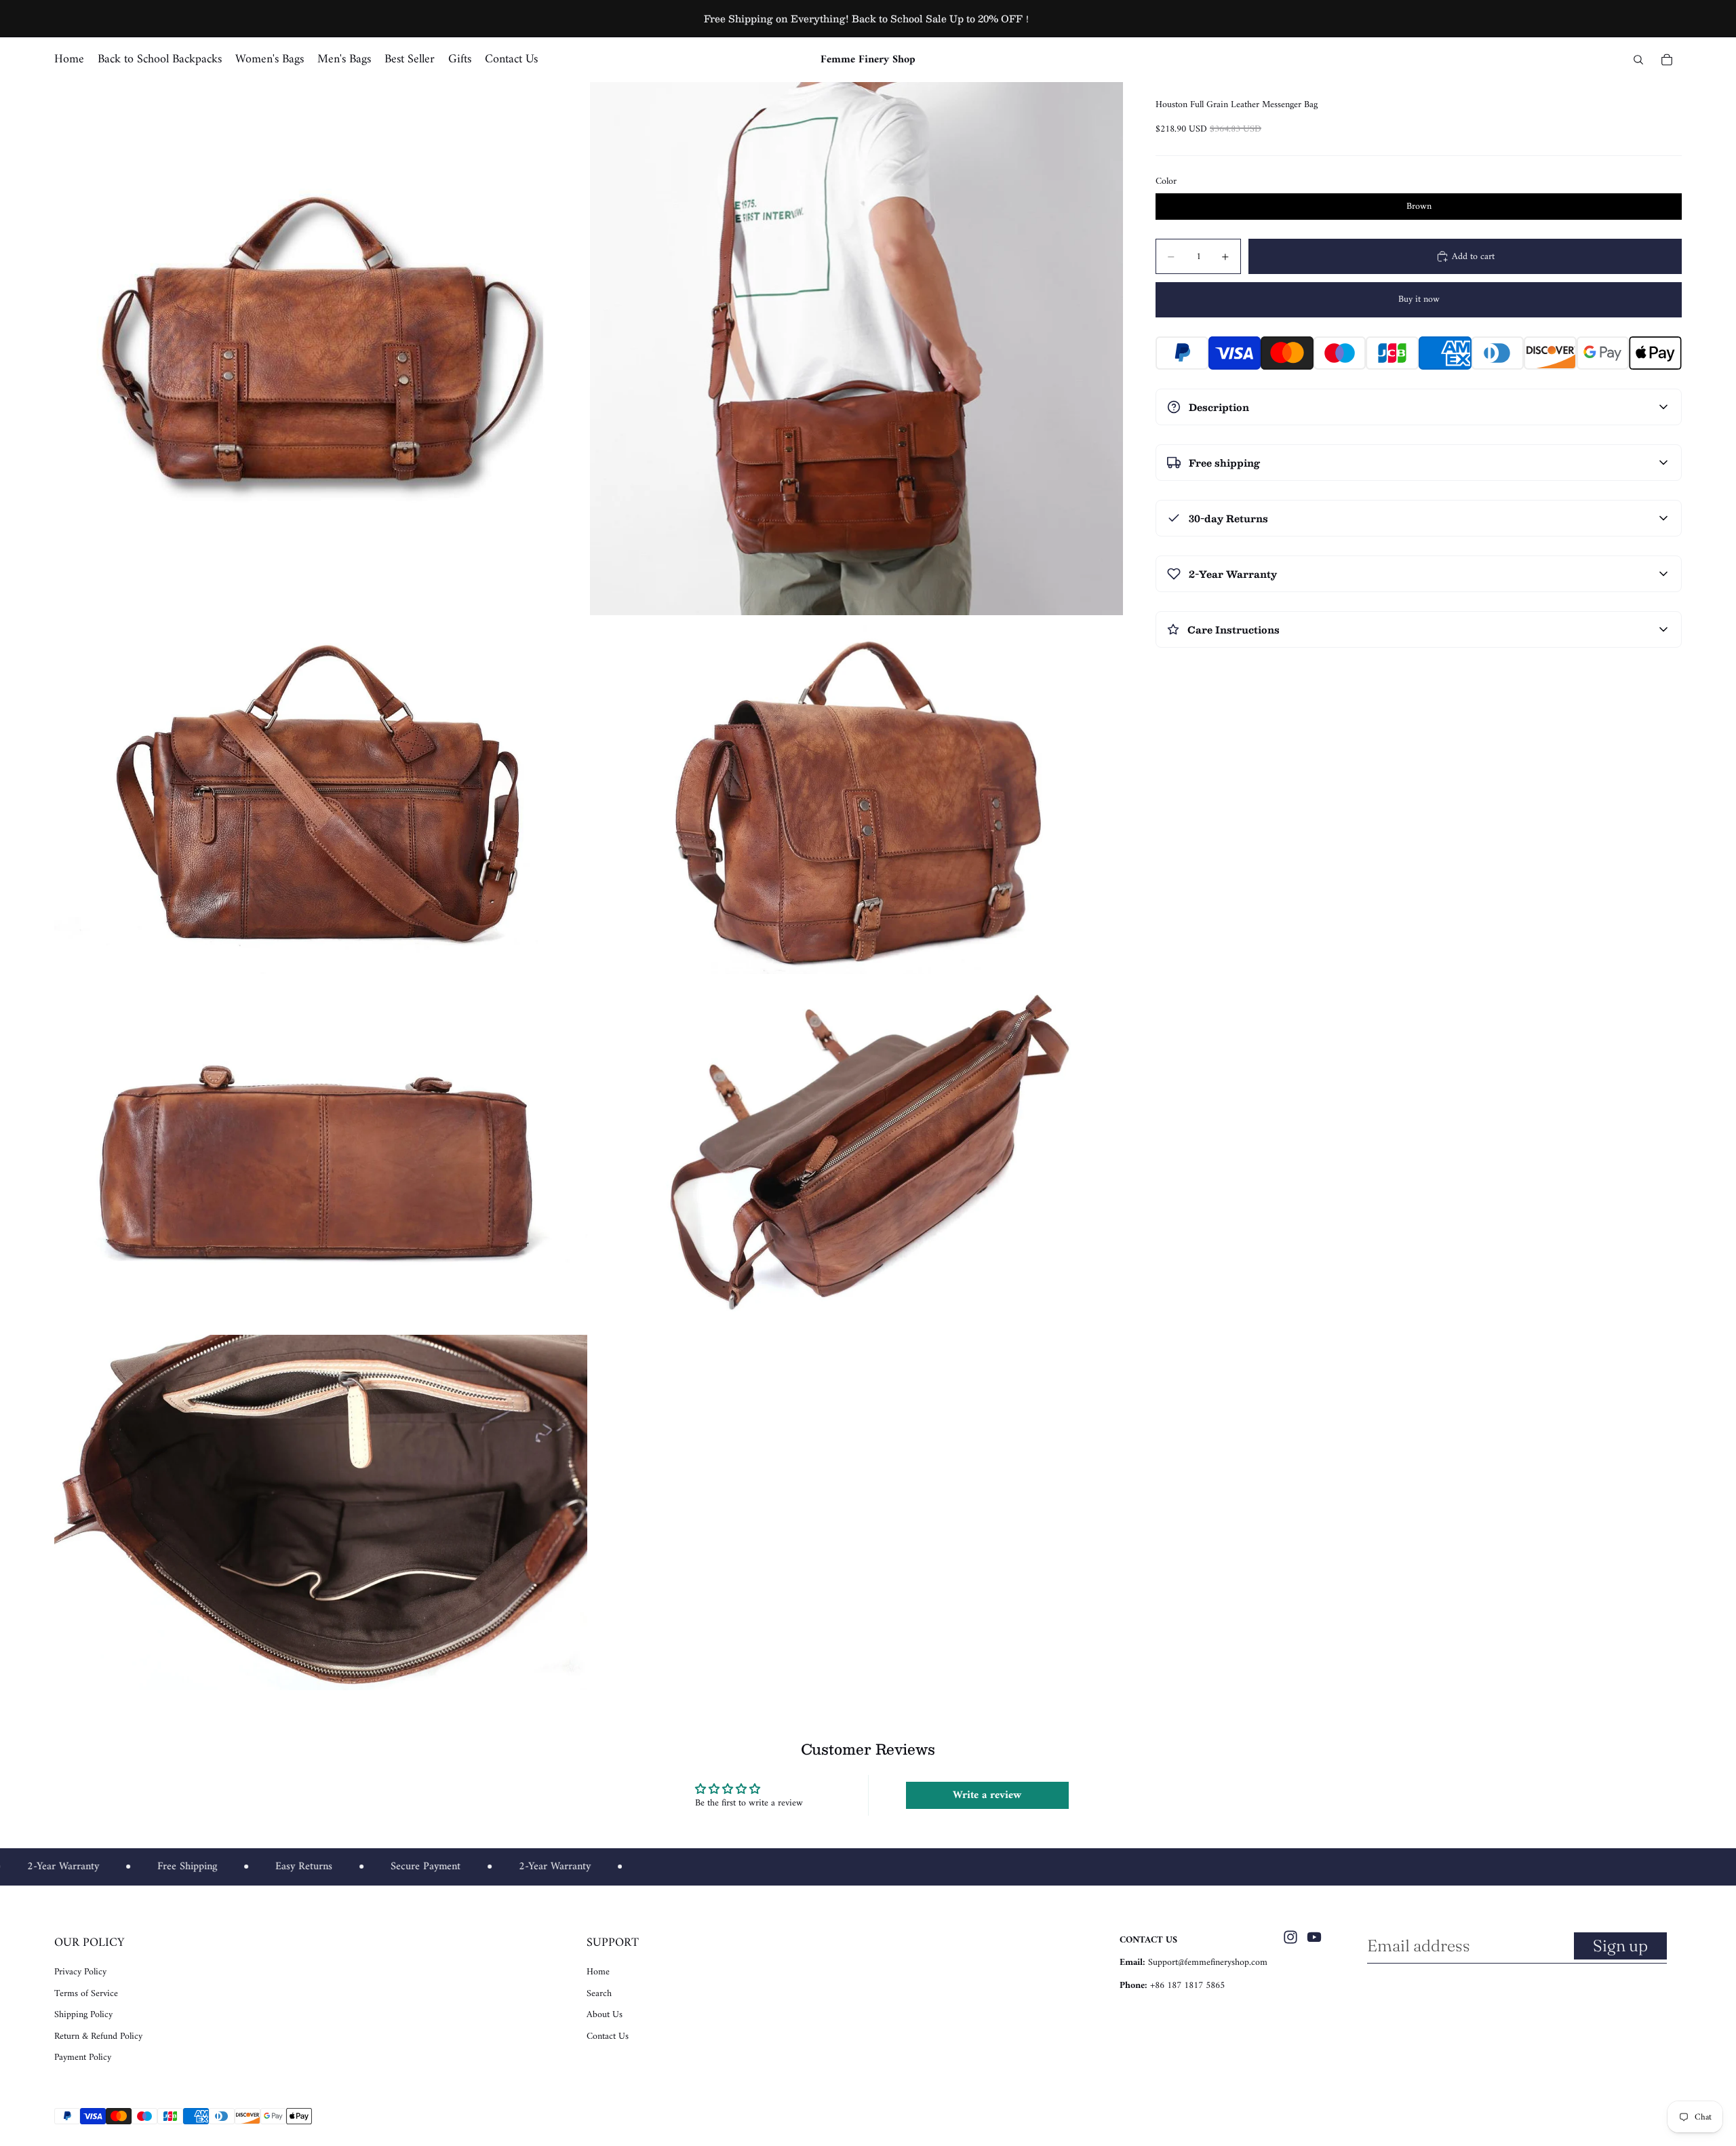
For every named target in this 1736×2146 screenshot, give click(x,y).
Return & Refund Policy (98, 2036)
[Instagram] (1290, 1937)
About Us (605, 2015)
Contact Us (608, 2036)
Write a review (987, 1795)
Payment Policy (83, 2057)
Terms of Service (86, 1994)
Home (598, 1972)
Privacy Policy (80, 1972)
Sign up (1620, 1946)
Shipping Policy (83, 2015)
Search (599, 1994)
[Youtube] (1314, 1937)
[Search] (1638, 60)
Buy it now (1419, 299)
